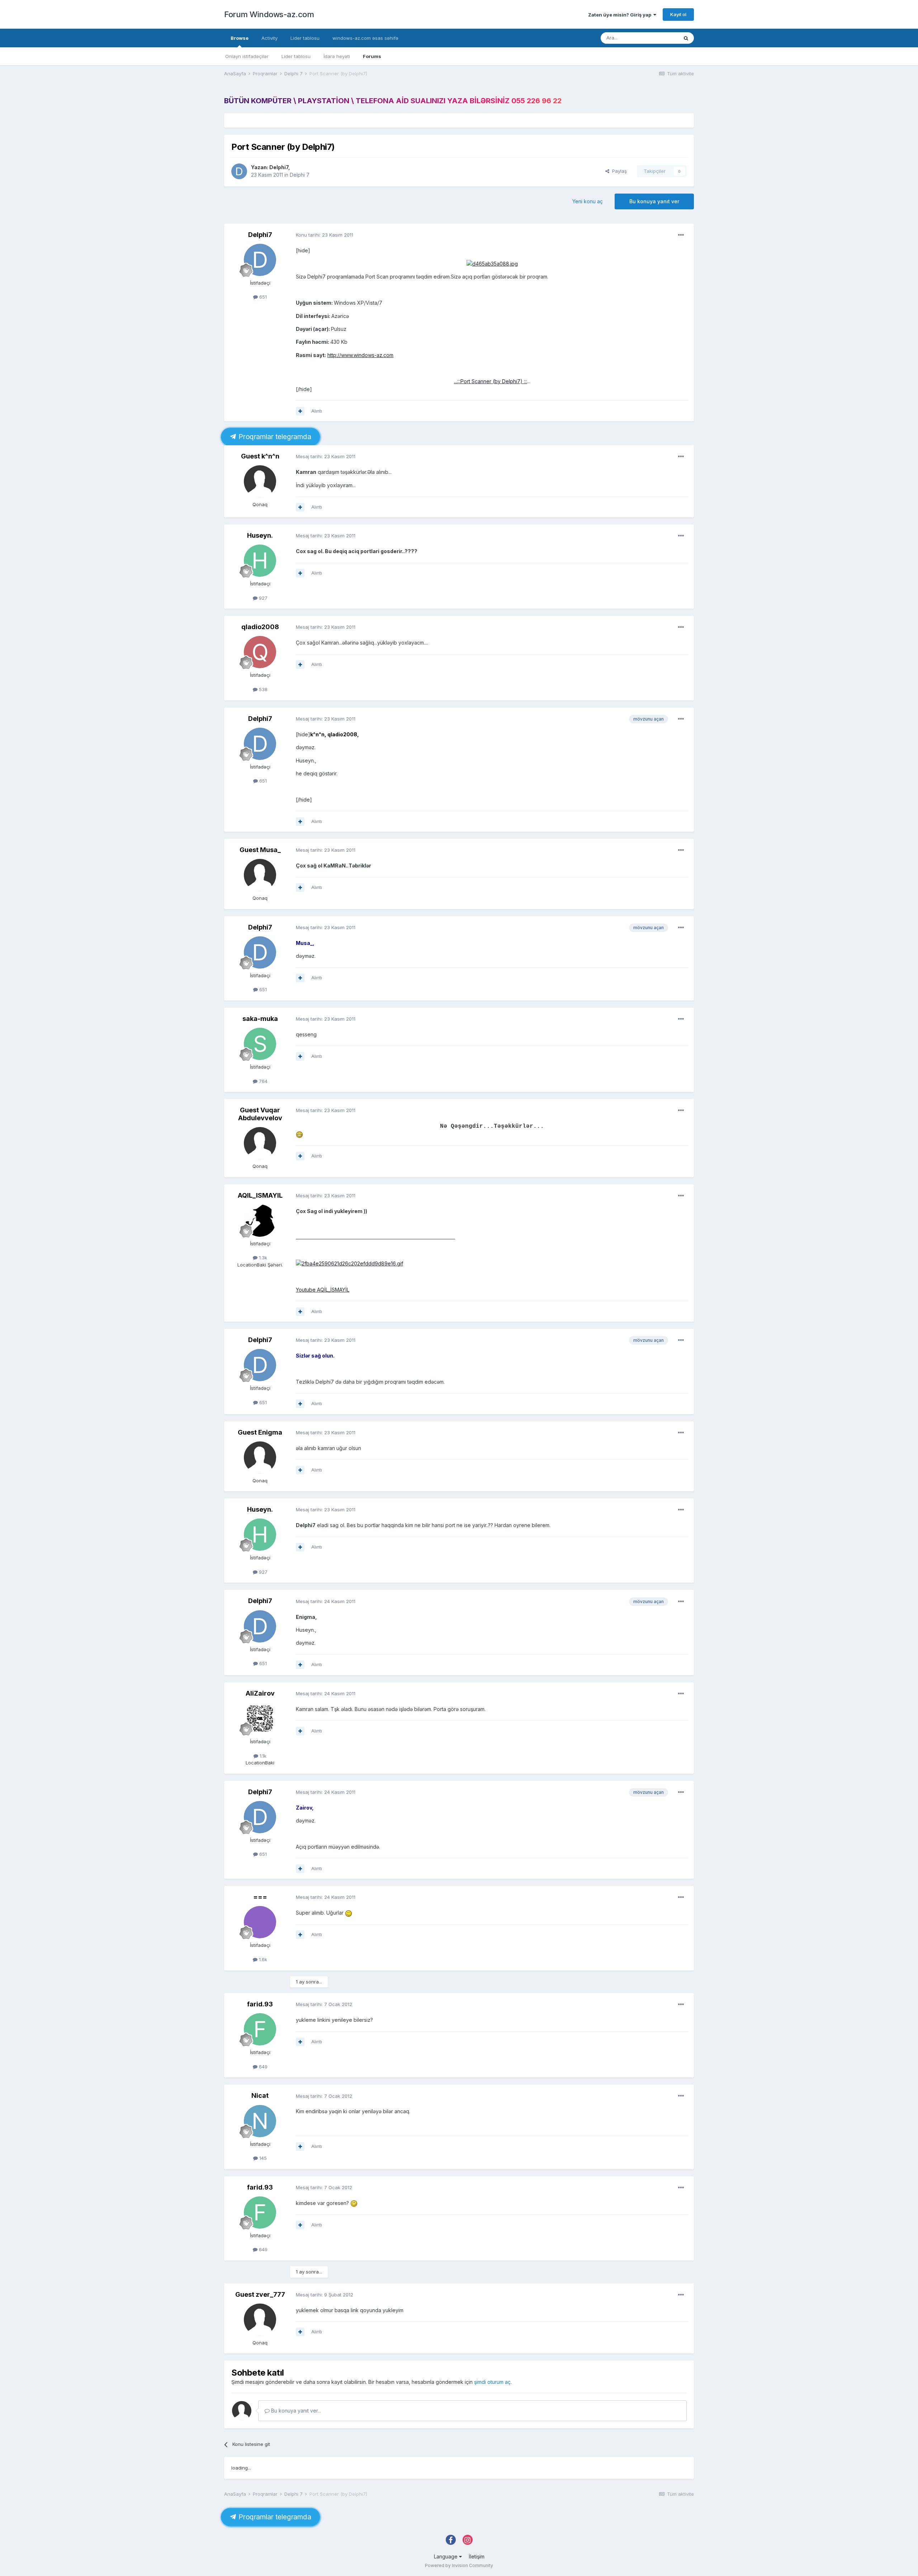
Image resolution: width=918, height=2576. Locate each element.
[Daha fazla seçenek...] (681, 235)
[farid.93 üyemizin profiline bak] (260, 2029)
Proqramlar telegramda (274, 437)
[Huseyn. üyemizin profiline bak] (260, 561)
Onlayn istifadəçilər (247, 56)
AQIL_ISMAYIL (260, 1195)
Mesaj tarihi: (326, 456)
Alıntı (317, 411)
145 (262, 2158)
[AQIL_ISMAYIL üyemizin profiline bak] (260, 1221)
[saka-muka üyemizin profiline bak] (260, 1044)
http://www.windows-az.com (360, 355)
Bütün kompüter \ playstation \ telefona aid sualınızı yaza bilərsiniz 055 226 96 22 (393, 101)
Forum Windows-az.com (269, 14)
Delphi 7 (300, 175)
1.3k (262, 1258)
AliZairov (260, 1693)
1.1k (262, 1756)
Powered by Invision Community (459, 2565)
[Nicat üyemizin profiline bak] (260, 2121)
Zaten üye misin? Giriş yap (621, 15)
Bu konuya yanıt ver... (295, 2411)
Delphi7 (279, 167)
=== (260, 1897)
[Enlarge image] (492, 263)
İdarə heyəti (337, 56)
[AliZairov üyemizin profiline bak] (260, 1719)
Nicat (260, 2095)
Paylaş (618, 171)
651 (262, 297)
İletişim (477, 2556)
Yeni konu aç (588, 201)
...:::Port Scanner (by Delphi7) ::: (491, 381)
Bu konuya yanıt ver (654, 201)
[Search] (686, 38)
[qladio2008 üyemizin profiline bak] (260, 652)
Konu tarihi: (325, 235)
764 (262, 1081)
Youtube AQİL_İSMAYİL (323, 1290)
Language (446, 2556)
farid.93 (260, 2004)
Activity (269, 38)
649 (262, 2067)
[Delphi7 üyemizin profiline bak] (239, 171)
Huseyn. (260, 535)
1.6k (262, 1959)
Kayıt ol (678, 14)
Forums (372, 56)
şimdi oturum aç (492, 2382)
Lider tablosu (296, 56)
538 (262, 689)
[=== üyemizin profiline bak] (260, 1922)
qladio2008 (260, 627)
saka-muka (260, 1019)
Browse (240, 38)
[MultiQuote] (300, 411)
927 (262, 598)
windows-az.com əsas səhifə (365, 38)
